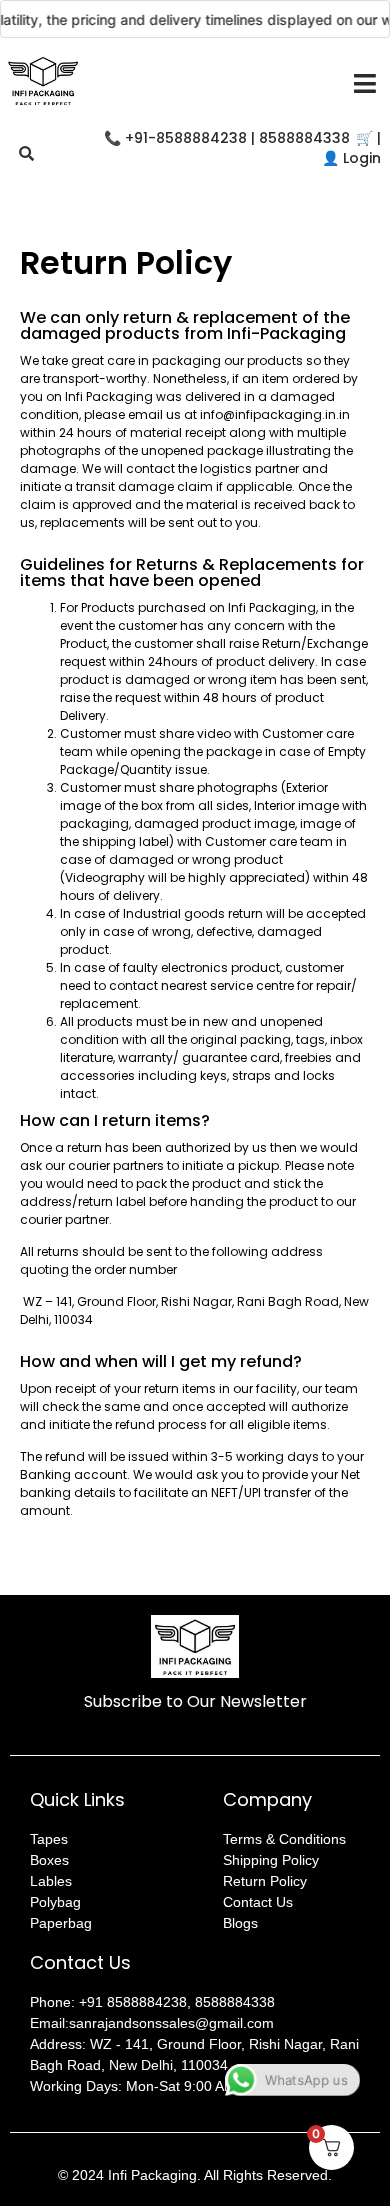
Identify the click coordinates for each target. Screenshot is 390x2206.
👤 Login (351, 158)
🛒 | (368, 138)
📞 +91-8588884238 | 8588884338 (227, 138)
